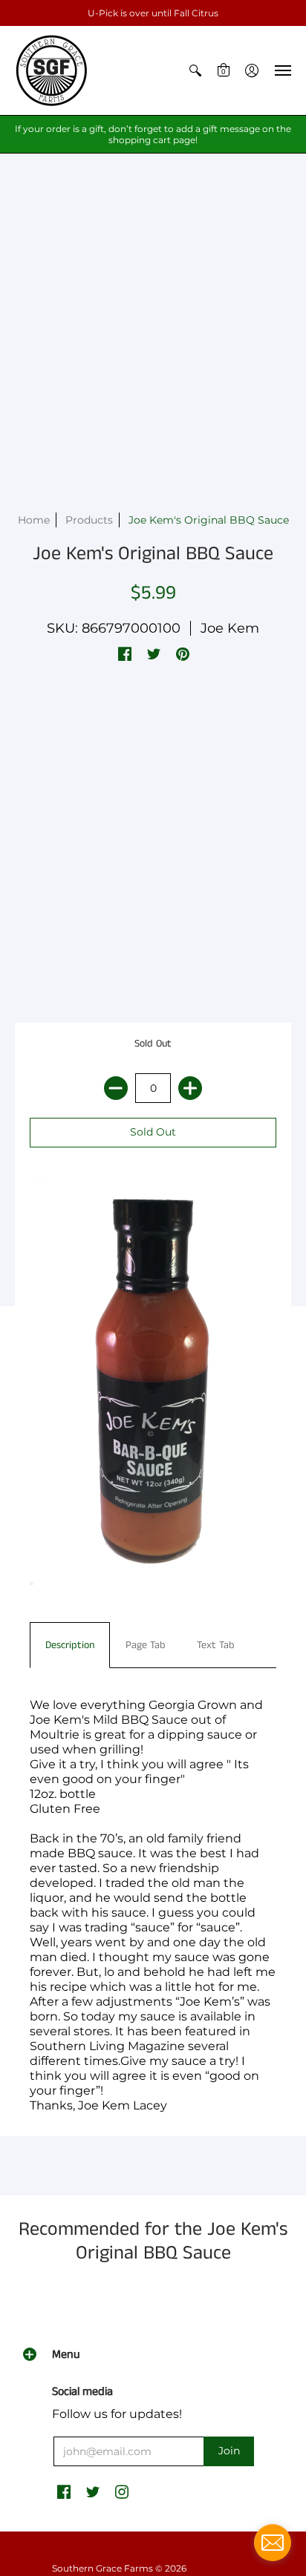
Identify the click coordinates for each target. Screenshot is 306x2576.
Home (34, 520)
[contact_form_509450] (273, 2543)
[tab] (70, 1645)
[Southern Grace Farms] (52, 70)
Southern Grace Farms (102, 2568)
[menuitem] (195, 70)
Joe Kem (230, 628)
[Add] (190, 1088)
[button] (195, 70)
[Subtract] (116, 1088)
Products (89, 520)
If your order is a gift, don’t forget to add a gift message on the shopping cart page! (153, 134)
